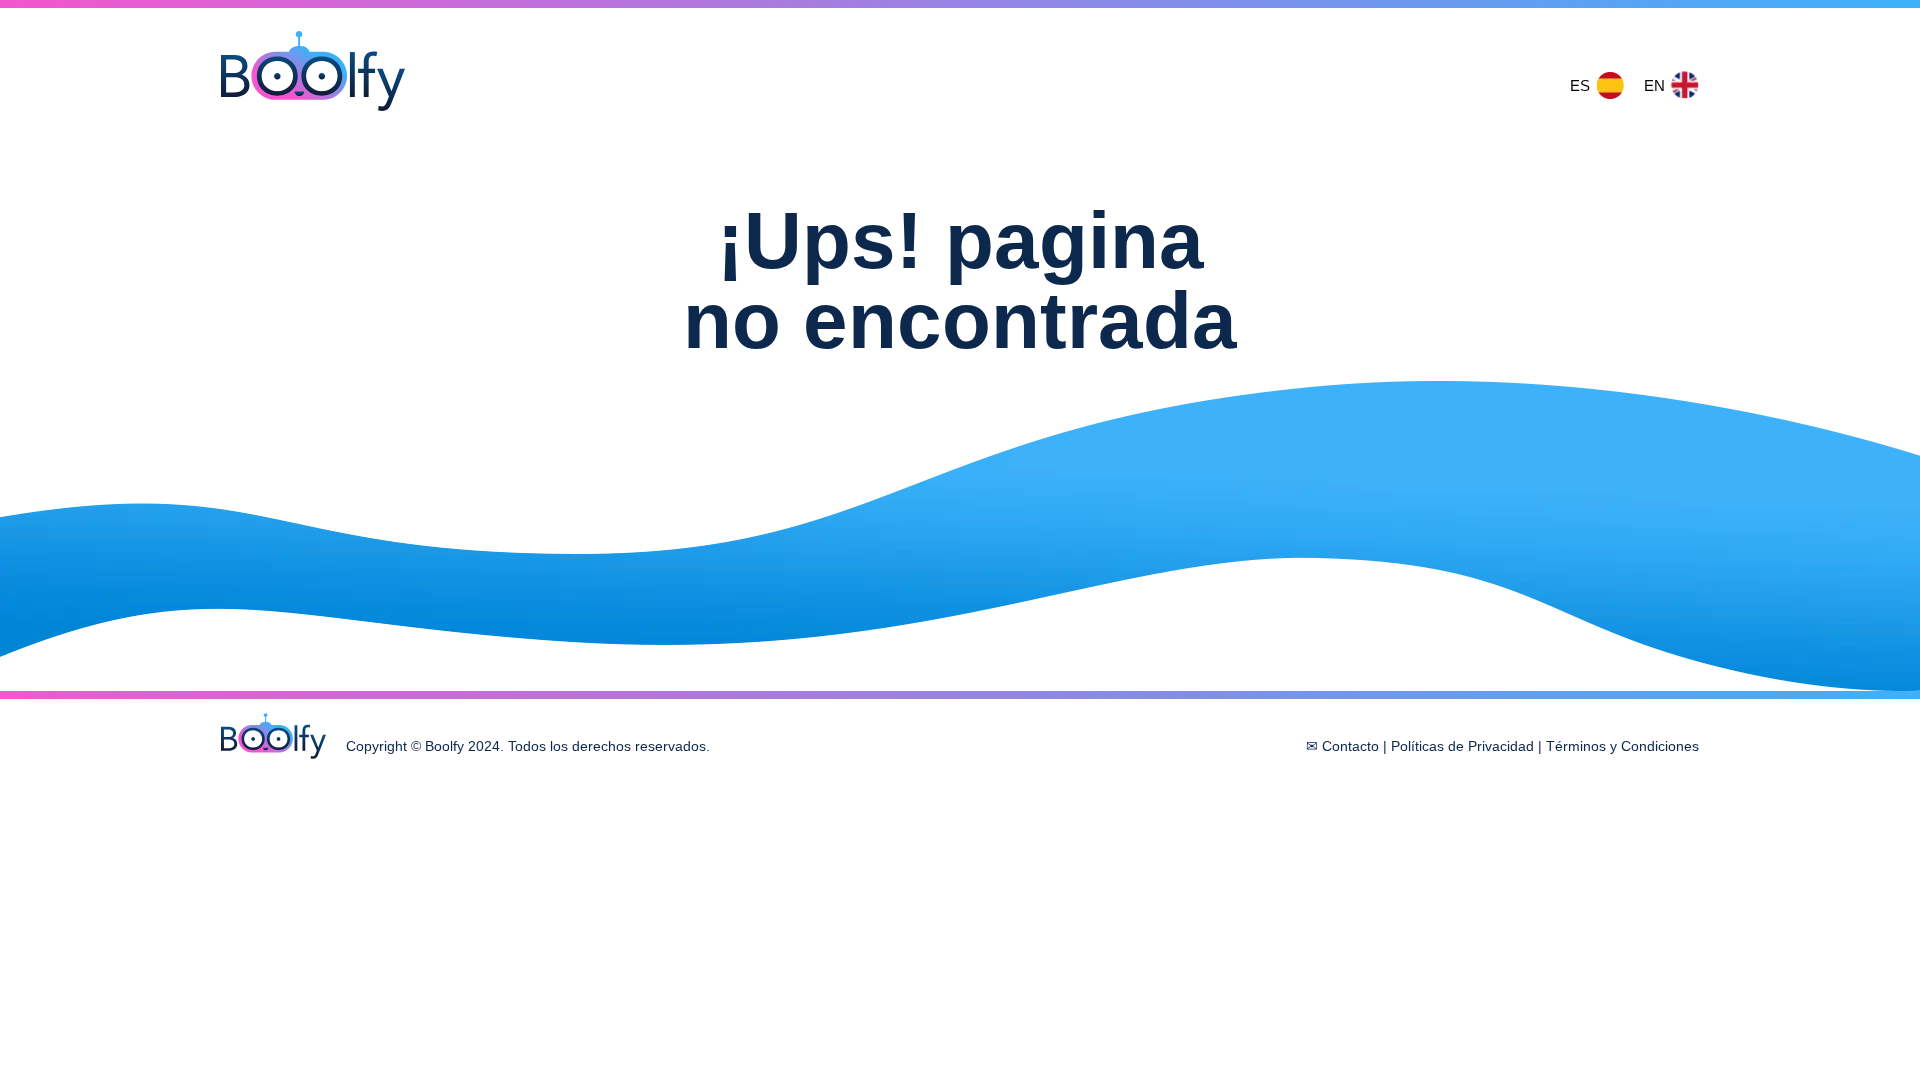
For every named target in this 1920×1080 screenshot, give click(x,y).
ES (1580, 85)
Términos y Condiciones (1622, 746)
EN (1654, 85)
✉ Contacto (1342, 746)
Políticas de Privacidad (1462, 746)
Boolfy (313, 71)
